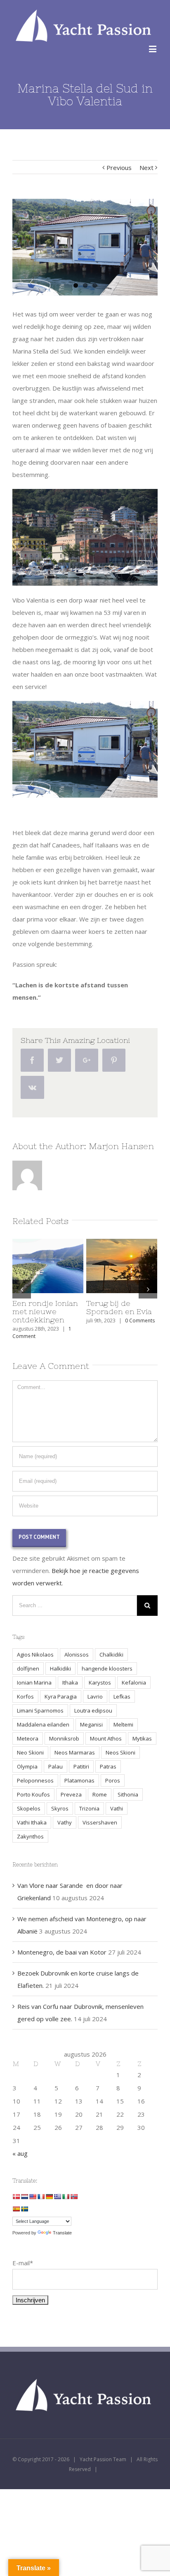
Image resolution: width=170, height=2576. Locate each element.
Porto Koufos (33, 1794)
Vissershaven (100, 1822)
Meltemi (123, 1724)
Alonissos (77, 1655)
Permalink (34, 1266)
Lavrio (95, 1696)
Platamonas (79, 1780)
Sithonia (128, 1794)
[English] (33, 2197)
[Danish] (16, 2197)
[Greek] (57, 2197)
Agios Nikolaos (35, 1655)
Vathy (65, 1822)
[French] (41, 2197)
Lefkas (122, 1696)
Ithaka (70, 1682)
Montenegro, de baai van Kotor (62, 1952)
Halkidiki (60, 1668)
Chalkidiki (111, 1655)
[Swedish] (24, 2209)
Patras (108, 1766)
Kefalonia (134, 1682)
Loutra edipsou (93, 1710)
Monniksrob (64, 1738)
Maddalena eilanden (43, 1724)
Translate (62, 2233)
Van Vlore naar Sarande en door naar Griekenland (45, 1311)
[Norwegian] (74, 2197)
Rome (100, 1794)
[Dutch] (24, 2197)
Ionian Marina (34, 1682)
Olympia (27, 1766)
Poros (113, 1780)
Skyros (60, 1808)
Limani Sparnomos (40, 1710)
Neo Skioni (30, 1752)
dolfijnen (28, 1668)
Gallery (64, 1266)
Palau (55, 1766)
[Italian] (66, 2197)
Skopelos (29, 1808)
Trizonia (89, 1808)
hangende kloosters (107, 1668)
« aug (20, 2153)
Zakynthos (30, 1836)
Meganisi (91, 1724)
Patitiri (81, 1766)
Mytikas (142, 1738)
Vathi (117, 1808)
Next (146, 168)
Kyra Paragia (61, 1696)
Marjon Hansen (121, 1146)
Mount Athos (106, 1738)
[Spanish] (16, 2209)
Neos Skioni (120, 1752)
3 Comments (142, 1329)
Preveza (71, 1794)
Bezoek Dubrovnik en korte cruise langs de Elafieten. (120, 1311)
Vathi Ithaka (32, 1822)
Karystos (100, 1682)
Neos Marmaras (75, 1752)
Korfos (25, 1696)
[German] (49, 2197)
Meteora (28, 1738)
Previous (119, 168)
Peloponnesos (35, 1780)
